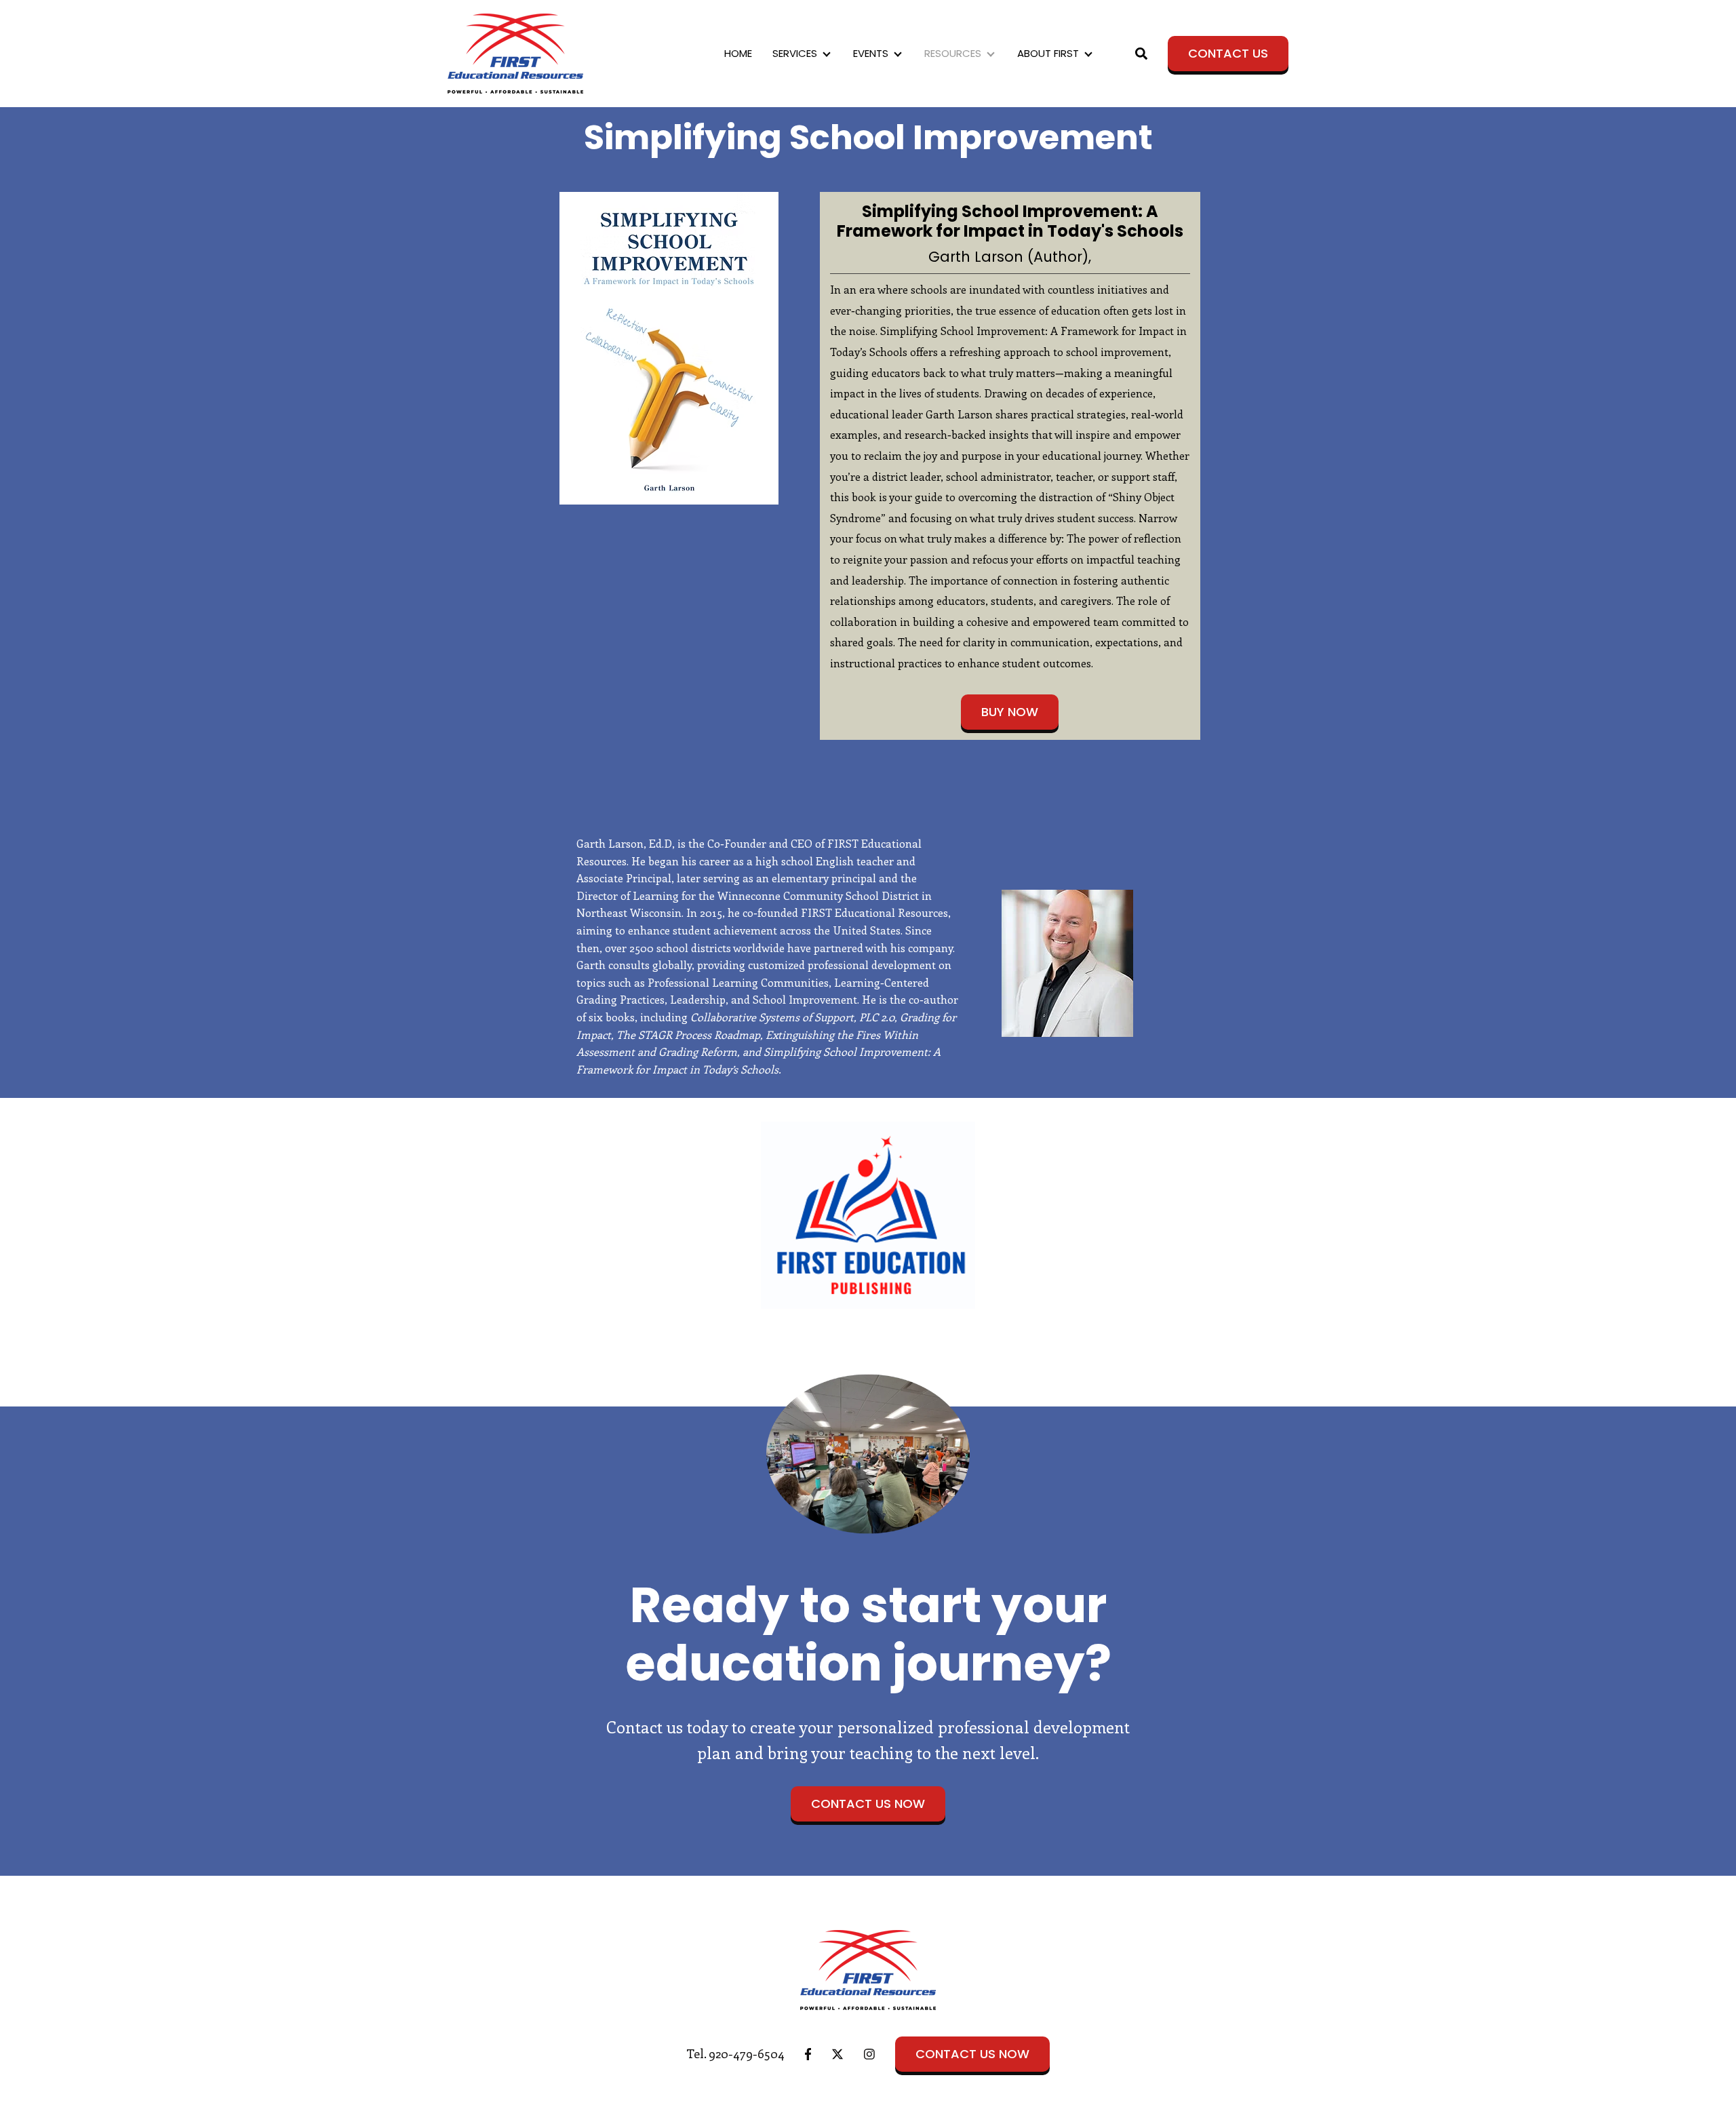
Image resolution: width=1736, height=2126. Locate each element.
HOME (738, 53)
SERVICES (795, 53)
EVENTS (871, 53)
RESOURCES (953, 53)
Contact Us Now (868, 1804)
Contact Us (1228, 53)
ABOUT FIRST (1048, 53)
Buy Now (1010, 712)
